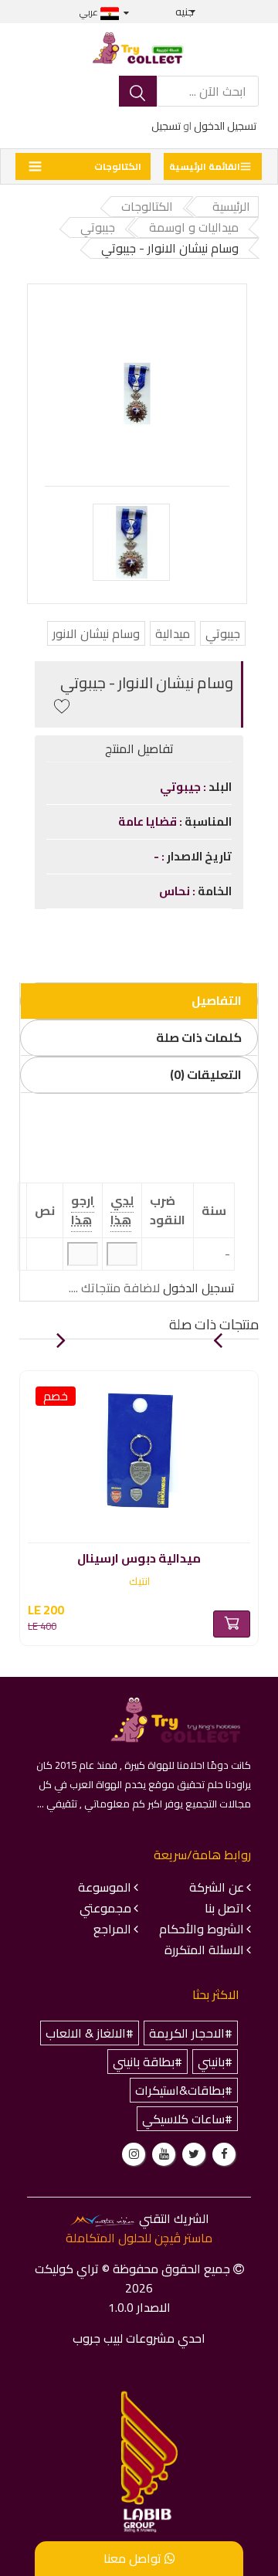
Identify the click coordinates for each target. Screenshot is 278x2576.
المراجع (112, 1929)
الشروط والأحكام (202, 1929)
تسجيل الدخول (225, 126)
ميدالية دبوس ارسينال (139, 1556)
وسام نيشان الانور (96, 633)
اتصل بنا (224, 1908)
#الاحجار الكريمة (191, 2033)
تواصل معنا (134, 2558)
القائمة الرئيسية (205, 166)
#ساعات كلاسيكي (187, 2119)
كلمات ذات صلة (199, 1037)
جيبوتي (223, 633)
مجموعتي (105, 1908)
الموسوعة (105, 1887)
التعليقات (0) (206, 1074)
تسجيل (166, 126)
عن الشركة (217, 1887)
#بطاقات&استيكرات (184, 2090)
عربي (90, 12)
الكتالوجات (118, 166)
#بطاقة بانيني (147, 2062)
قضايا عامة (149, 821)
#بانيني (215, 2062)
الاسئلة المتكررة (204, 1950)
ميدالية (173, 633)
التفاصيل (217, 1000)
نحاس (176, 891)
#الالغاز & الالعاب (90, 2033)
